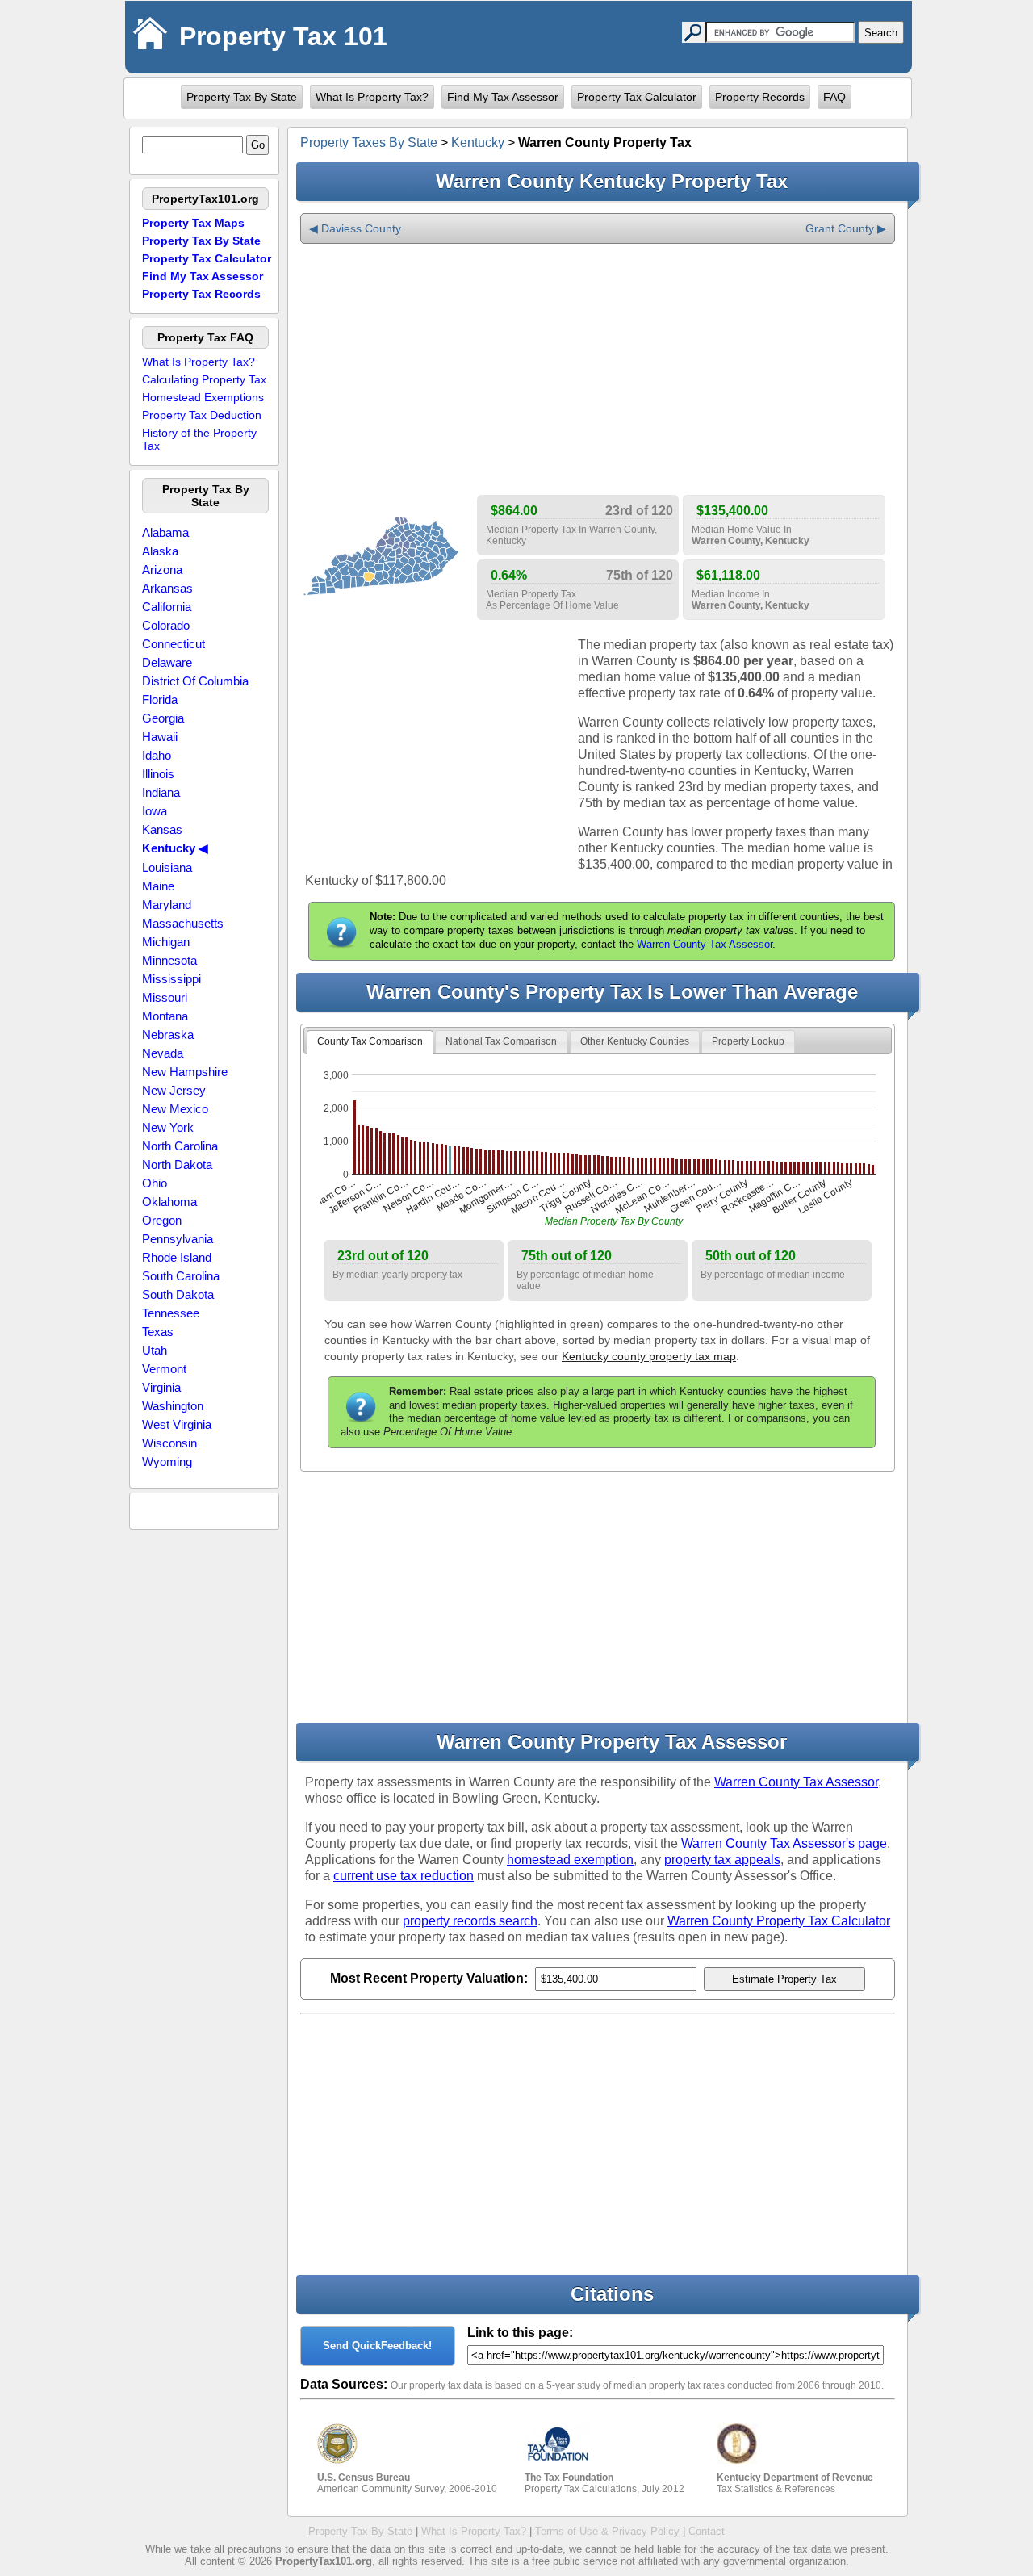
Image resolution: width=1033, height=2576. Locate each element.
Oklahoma (169, 1202)
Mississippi (171, 979)
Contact (707, 2531)
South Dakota (178, 1294)
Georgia (163, 718)
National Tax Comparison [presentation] (501, 1041)
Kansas (162, 829)
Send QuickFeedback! (377, 2346)
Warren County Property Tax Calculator (779, 1921)
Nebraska (168, 1035)
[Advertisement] (598, 370)
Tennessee (171, 1313)
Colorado (166, 625)
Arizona (162, 570)
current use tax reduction (404, 1876)
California (167, 607)
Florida (160, 699)
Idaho (157, 755)
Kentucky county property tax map (649, 1356)
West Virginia (177, 1424)
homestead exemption (570, 1860)
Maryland (167, 905)
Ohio (155, 1183)
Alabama (165, 532)
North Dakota (177, 1164)
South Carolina (181, 1276)
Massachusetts (183, 923)
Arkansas (167, 588)
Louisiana (167, 867)
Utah (155, 1350)
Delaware (167, 662)
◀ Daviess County (355, 228)
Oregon (162, 1220)
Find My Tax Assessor (503, 97)
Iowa (155, 811)
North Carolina (180, 1146)
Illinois (158, 774)
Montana (165, 1016)
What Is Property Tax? (372, 97)
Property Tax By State (242, 97)
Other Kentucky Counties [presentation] (635, 1041)
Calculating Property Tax (204, 379)
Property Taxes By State (369, 142)
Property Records (760, 97)
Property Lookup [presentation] (748, 1041)
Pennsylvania (178, 1239)
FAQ (834, 97)
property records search (470, 1921)
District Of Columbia (195, 681)
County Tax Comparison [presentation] (370, 1041)
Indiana (161, 792)
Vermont (164, 1369)
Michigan (166, 942)
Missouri (165, 997)
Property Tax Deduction (202, 415)
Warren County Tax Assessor (705, 944)
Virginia (161, 1387)
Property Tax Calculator (637, 97)
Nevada (163, 1053)
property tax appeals (722, 1860)
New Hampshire (185, 1072)
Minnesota (169, 960)
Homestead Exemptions (203, 397)
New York (168, 1127)
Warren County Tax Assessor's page (784, 1843)
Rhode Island (177, 1257)
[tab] (370, 1042)
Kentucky (478, 142)
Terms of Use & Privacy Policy (607, 2531)
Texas (158, 1332)
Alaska (160, 551)
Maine (158, 886)
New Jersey (174, 1090)
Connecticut (174, 644)
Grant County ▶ (846, 228)
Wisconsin (169, 1443)
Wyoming (167, 1462)
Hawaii (160, 737)
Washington (173, 1406)
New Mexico (175, 1109)
